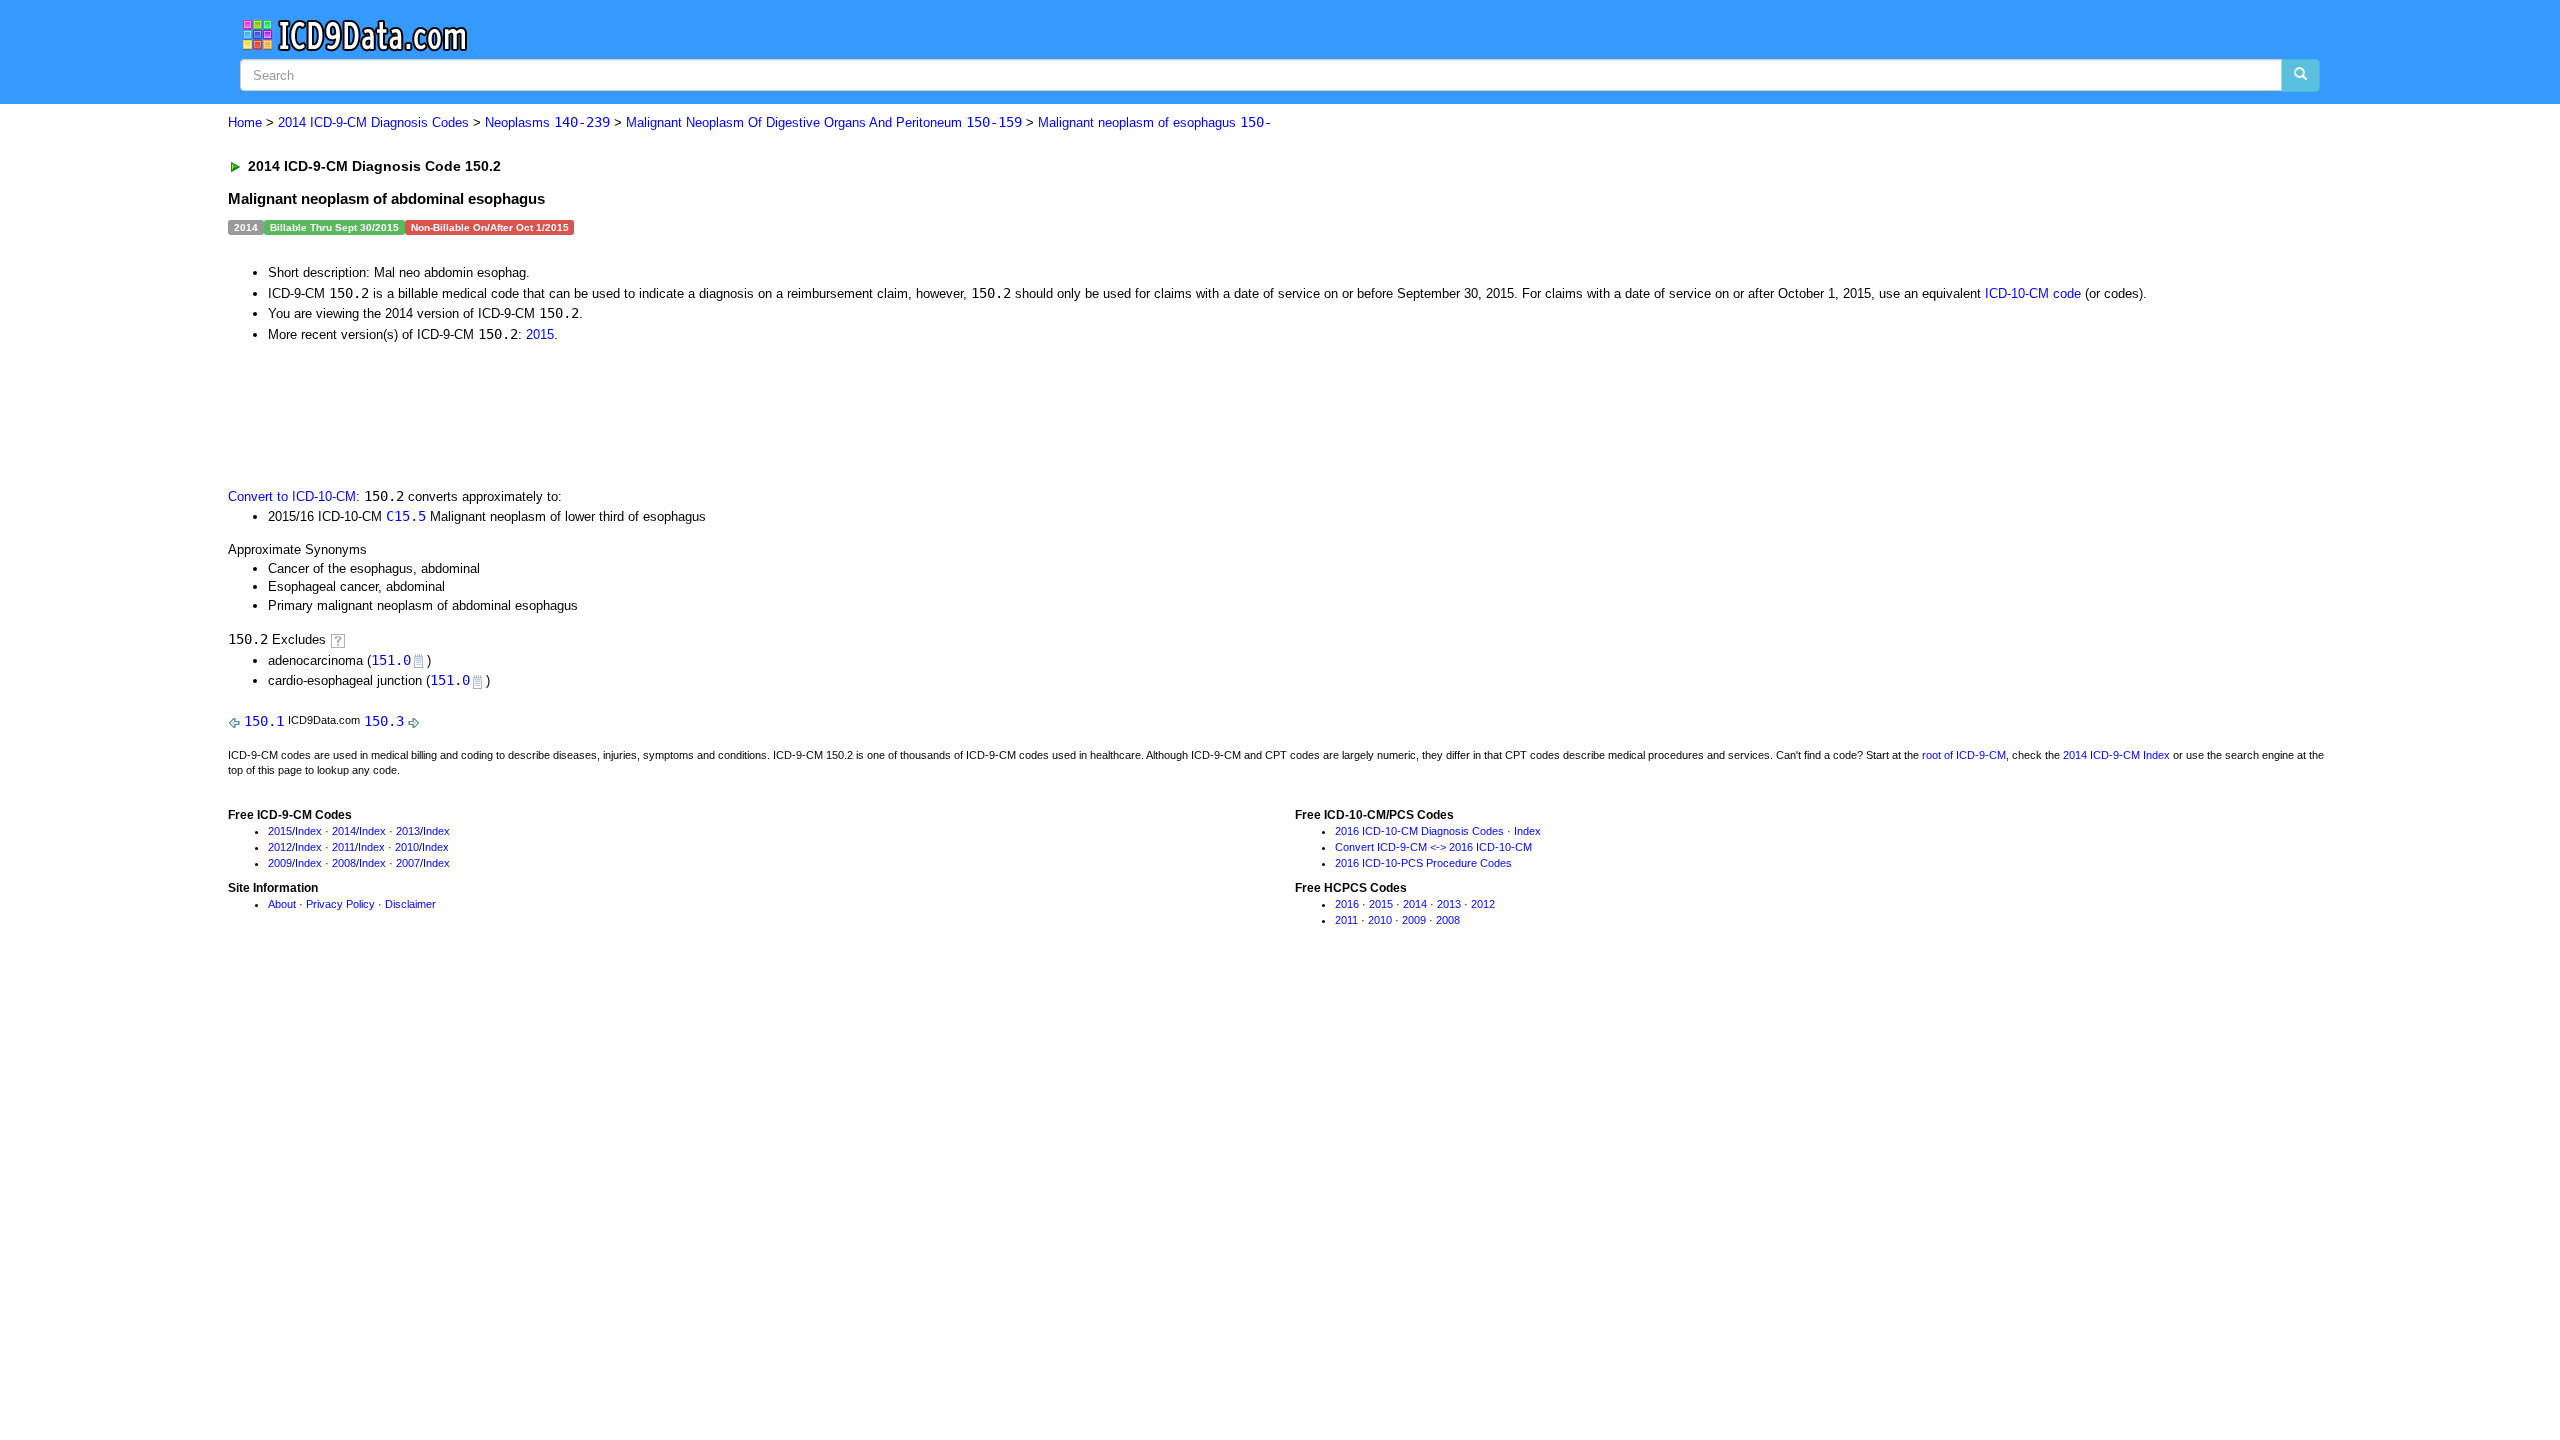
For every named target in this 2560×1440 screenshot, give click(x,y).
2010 (407, 847)
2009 (280, 863)
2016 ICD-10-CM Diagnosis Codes (1419, 831)
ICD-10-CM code (2033, 293)
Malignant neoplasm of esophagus (1155, 122)
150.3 (384, 721)
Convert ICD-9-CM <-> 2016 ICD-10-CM (1433, 847)
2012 (280, 847)
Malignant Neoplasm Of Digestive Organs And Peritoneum (824, 122)
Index (308, 831)
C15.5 (406, 516)
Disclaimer (410, 904)
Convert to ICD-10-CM (292, 496)
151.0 (391, 660)
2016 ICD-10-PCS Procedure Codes (1423, 863)
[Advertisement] (585, 413)
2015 (540, 334)
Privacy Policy (340, 904)
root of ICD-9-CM (1964, 755)
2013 (408, 831)
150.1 (264, 721)
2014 (344, 831)
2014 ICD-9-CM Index (2116, 755)
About (282, 904)
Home (245, 122)
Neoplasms (547, 122)
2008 (344, 863)
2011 (343, 847)
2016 (1347, 904)
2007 (408, 863)
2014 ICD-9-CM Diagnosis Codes (373, 122)
